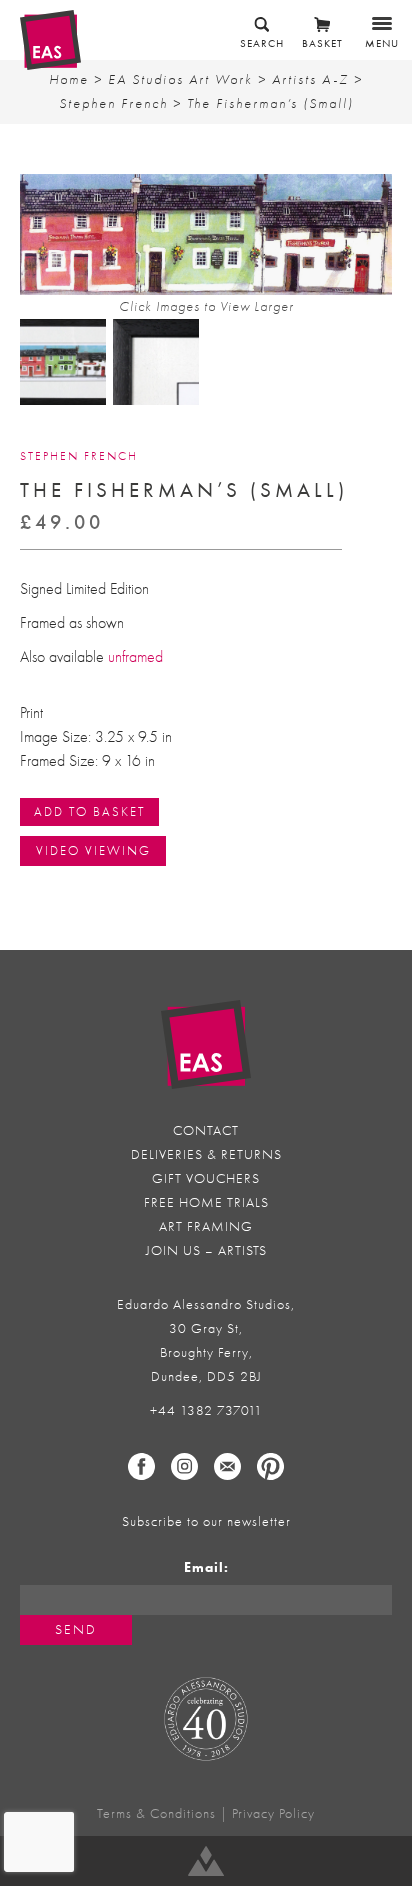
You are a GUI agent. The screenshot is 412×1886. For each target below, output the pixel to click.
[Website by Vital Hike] (206, 1861)
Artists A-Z (310, 79)
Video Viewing (93, 850)
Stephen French (113, 103)
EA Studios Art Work (180, 79)
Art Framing (206, 1226)
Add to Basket (89, 811)
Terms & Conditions (156, 1813)
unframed (135, 657)
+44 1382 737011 (206, 1410)
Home (69, 79)
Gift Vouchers (206, 1178)
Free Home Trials (206, 1202)
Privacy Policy (273, 1813)
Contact (206, 1130)
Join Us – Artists (206, 1250)
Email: (206, 1567)
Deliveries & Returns (206, 1154)
